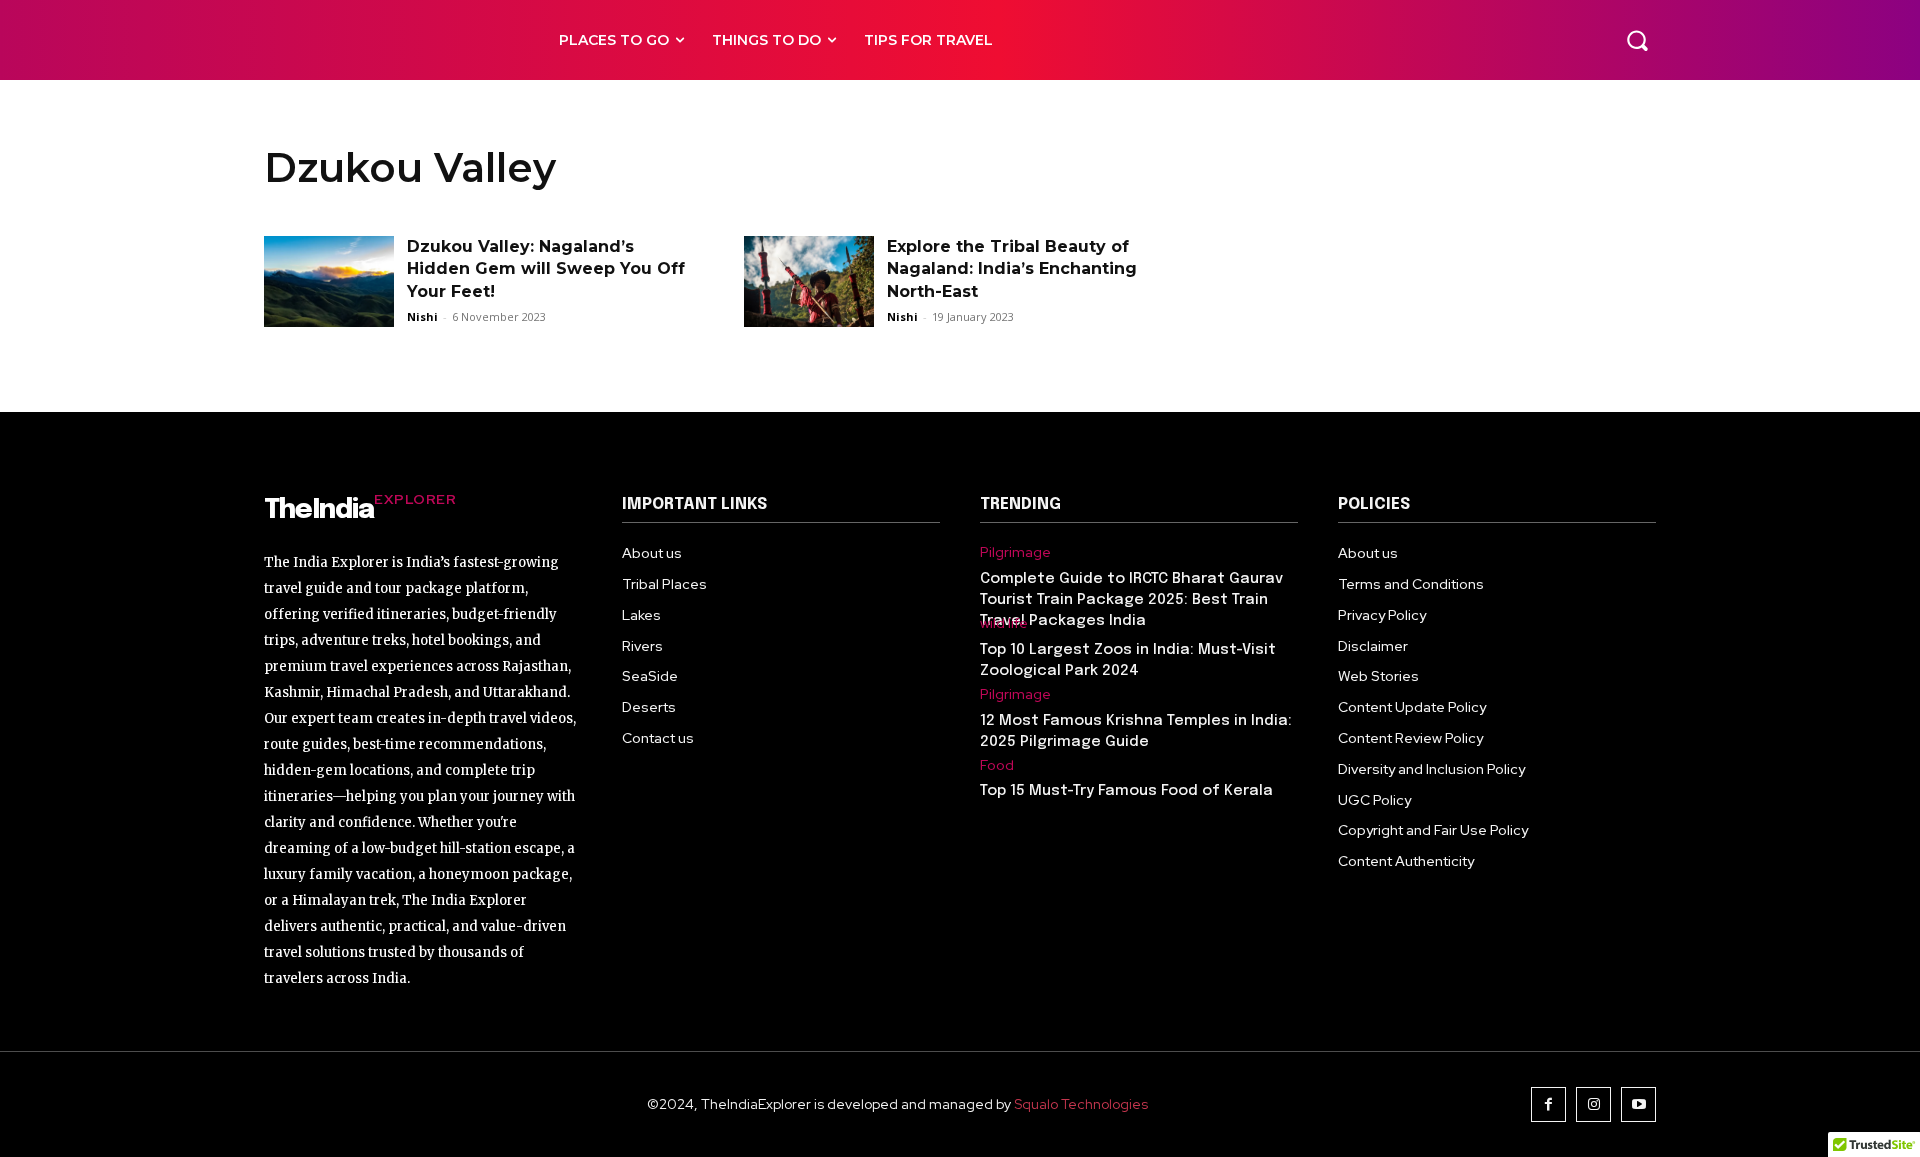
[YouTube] (1638, 1104)
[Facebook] (1548, 1104)
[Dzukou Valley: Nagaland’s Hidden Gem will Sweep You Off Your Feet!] (329, 281)
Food (997, 765)
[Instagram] (1593, 1104)
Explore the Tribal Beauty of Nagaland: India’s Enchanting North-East (1012, 269)
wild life (1004, 623)
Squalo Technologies (1081, 1104)
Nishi (422, 316)
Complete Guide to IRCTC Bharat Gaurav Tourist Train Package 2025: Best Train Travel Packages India (1131, 600)
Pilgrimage (1015, 552)
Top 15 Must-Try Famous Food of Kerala (1126, 791)
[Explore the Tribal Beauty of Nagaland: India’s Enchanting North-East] (809, 281)
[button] (1637, 40)
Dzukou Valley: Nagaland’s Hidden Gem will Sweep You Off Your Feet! (546, 269)
